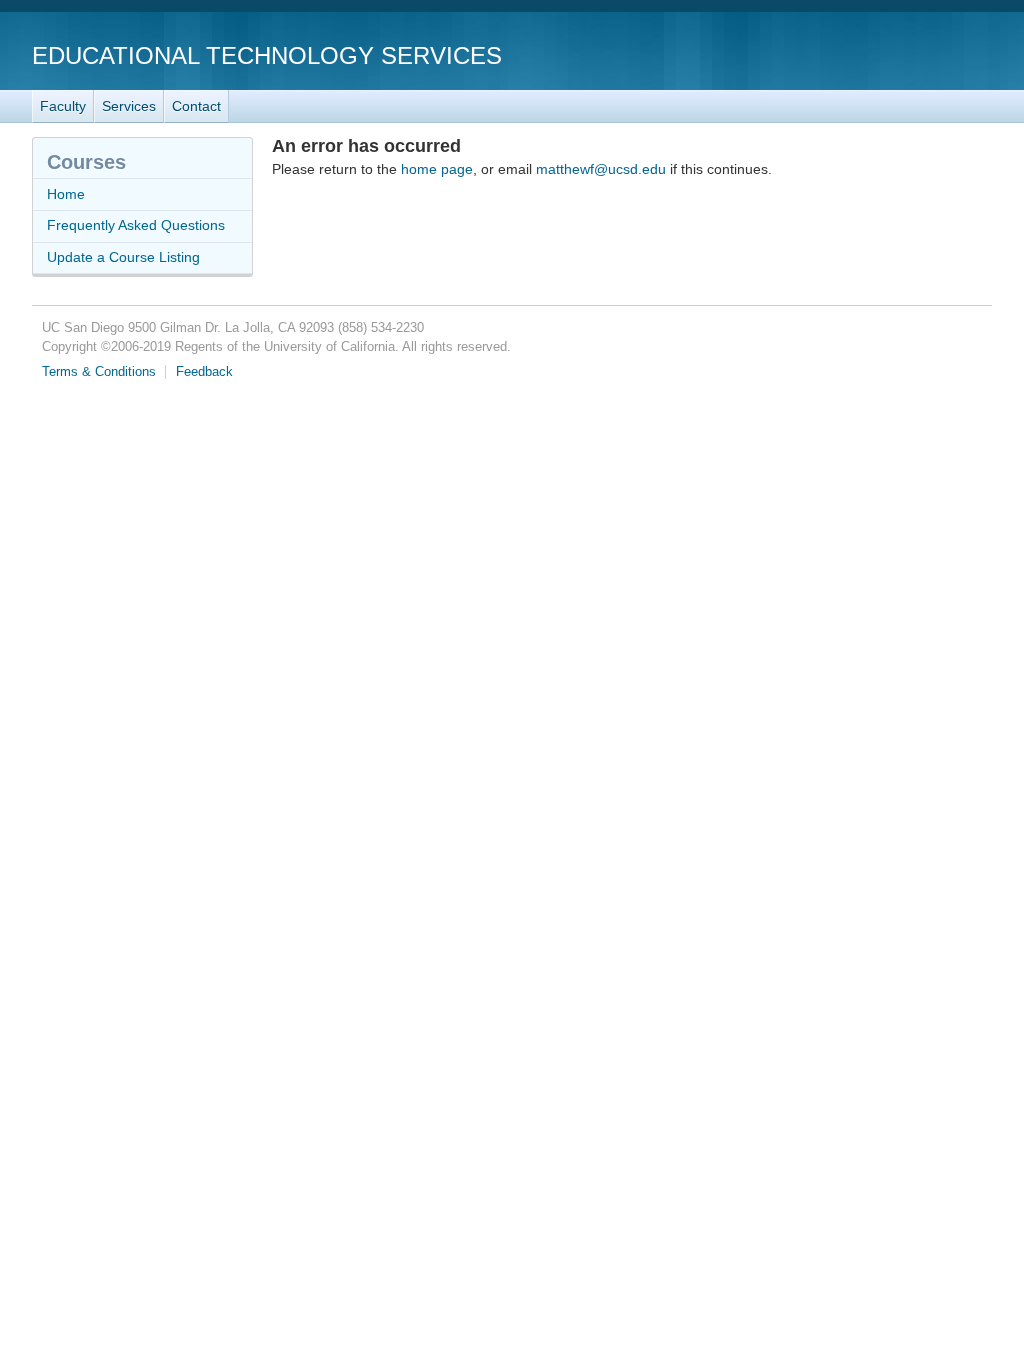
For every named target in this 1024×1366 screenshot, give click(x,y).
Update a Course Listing (123, 257)
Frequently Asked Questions (136, 225)
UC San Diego (877, 54)
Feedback (204, 372)
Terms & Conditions (99, 372)
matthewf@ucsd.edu (601, 169)
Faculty (63, 106)
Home (66, 194)
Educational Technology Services (267, 55)
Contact (196, 106)
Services (129, 106)
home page (437, 169)
